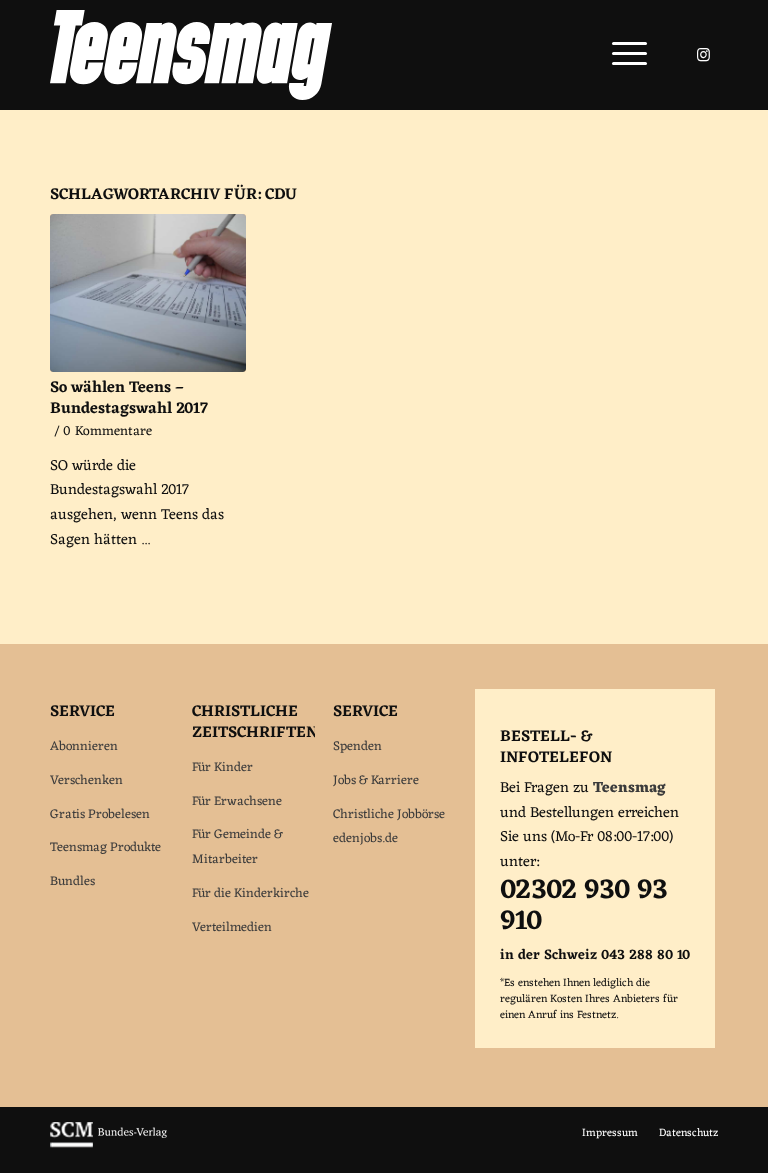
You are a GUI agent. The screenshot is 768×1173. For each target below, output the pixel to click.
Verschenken (86, 780)
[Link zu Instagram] (703, 55)
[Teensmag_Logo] (191, 55)
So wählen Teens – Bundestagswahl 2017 (129, 398)
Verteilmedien (232, 927)
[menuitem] (619, 55)
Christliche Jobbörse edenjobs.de (389, 827)
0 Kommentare (107, 432)
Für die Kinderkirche (250, 893)
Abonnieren (84, 746)
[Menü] (619, 55)
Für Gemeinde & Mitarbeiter (237, 847)
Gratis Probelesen (100, 814)
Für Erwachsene (237, 801)
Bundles (72, 881)
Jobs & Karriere (376, 780)
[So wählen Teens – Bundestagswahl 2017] (148, 293)
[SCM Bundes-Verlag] (108, 1145)
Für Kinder (222, 767)
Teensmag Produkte (105, 847)
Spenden (357, 746)
